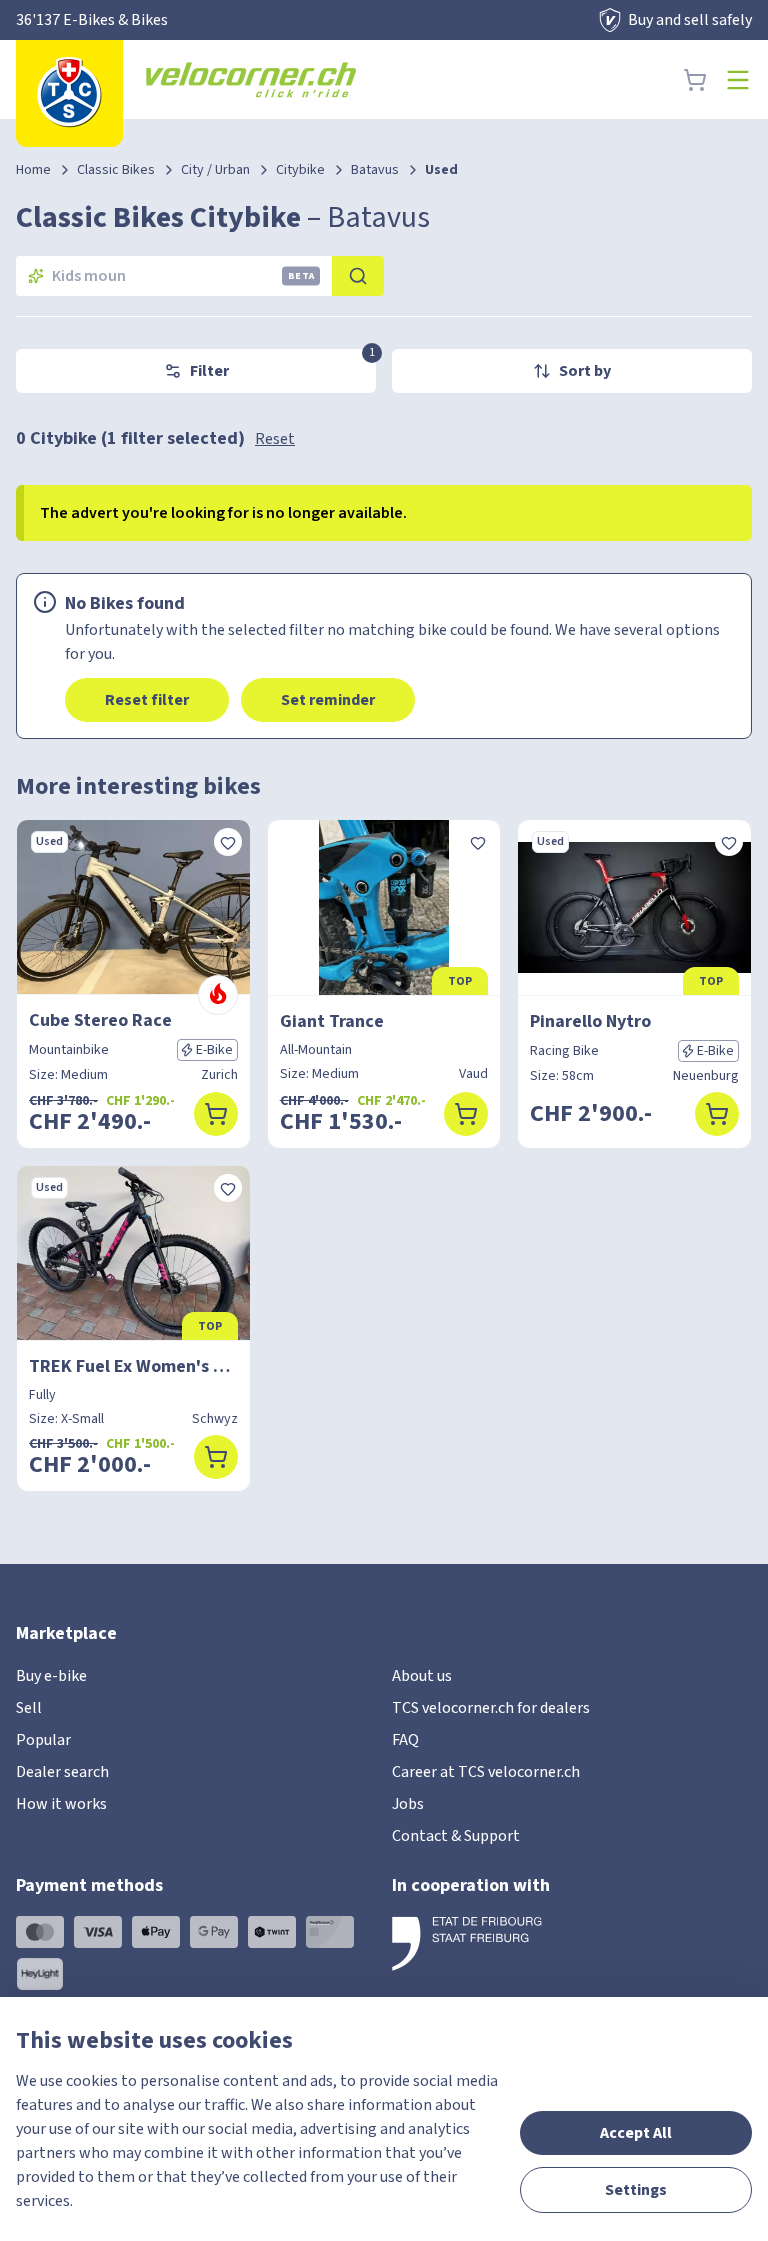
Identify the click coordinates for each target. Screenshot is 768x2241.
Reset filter (147, 700)
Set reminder (328, 700)
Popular (43, 1740)
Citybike (300, 170)
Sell (29, 1708)
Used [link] (441, 170)
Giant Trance (332, 1021)
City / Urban (215, 170)
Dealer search (62, 1772)
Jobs (408, 1804)
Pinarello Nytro (590, 1021)
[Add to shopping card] (216, 1114)
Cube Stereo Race (100, 1020)
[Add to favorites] (228, 842)
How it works (61, 1804)
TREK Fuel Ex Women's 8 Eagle (133, 1366)
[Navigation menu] (738, 80)
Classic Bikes (116, 170)
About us (422, 1676)
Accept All (636, 2133)
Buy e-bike (51, 1676)
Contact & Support (456, 1836)
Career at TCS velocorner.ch (486, 1772)
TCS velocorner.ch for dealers (491, 1708)
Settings (636, 2190)
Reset (275, 439)
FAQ (405, 1740)
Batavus (375, 170)
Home (33, 170)
